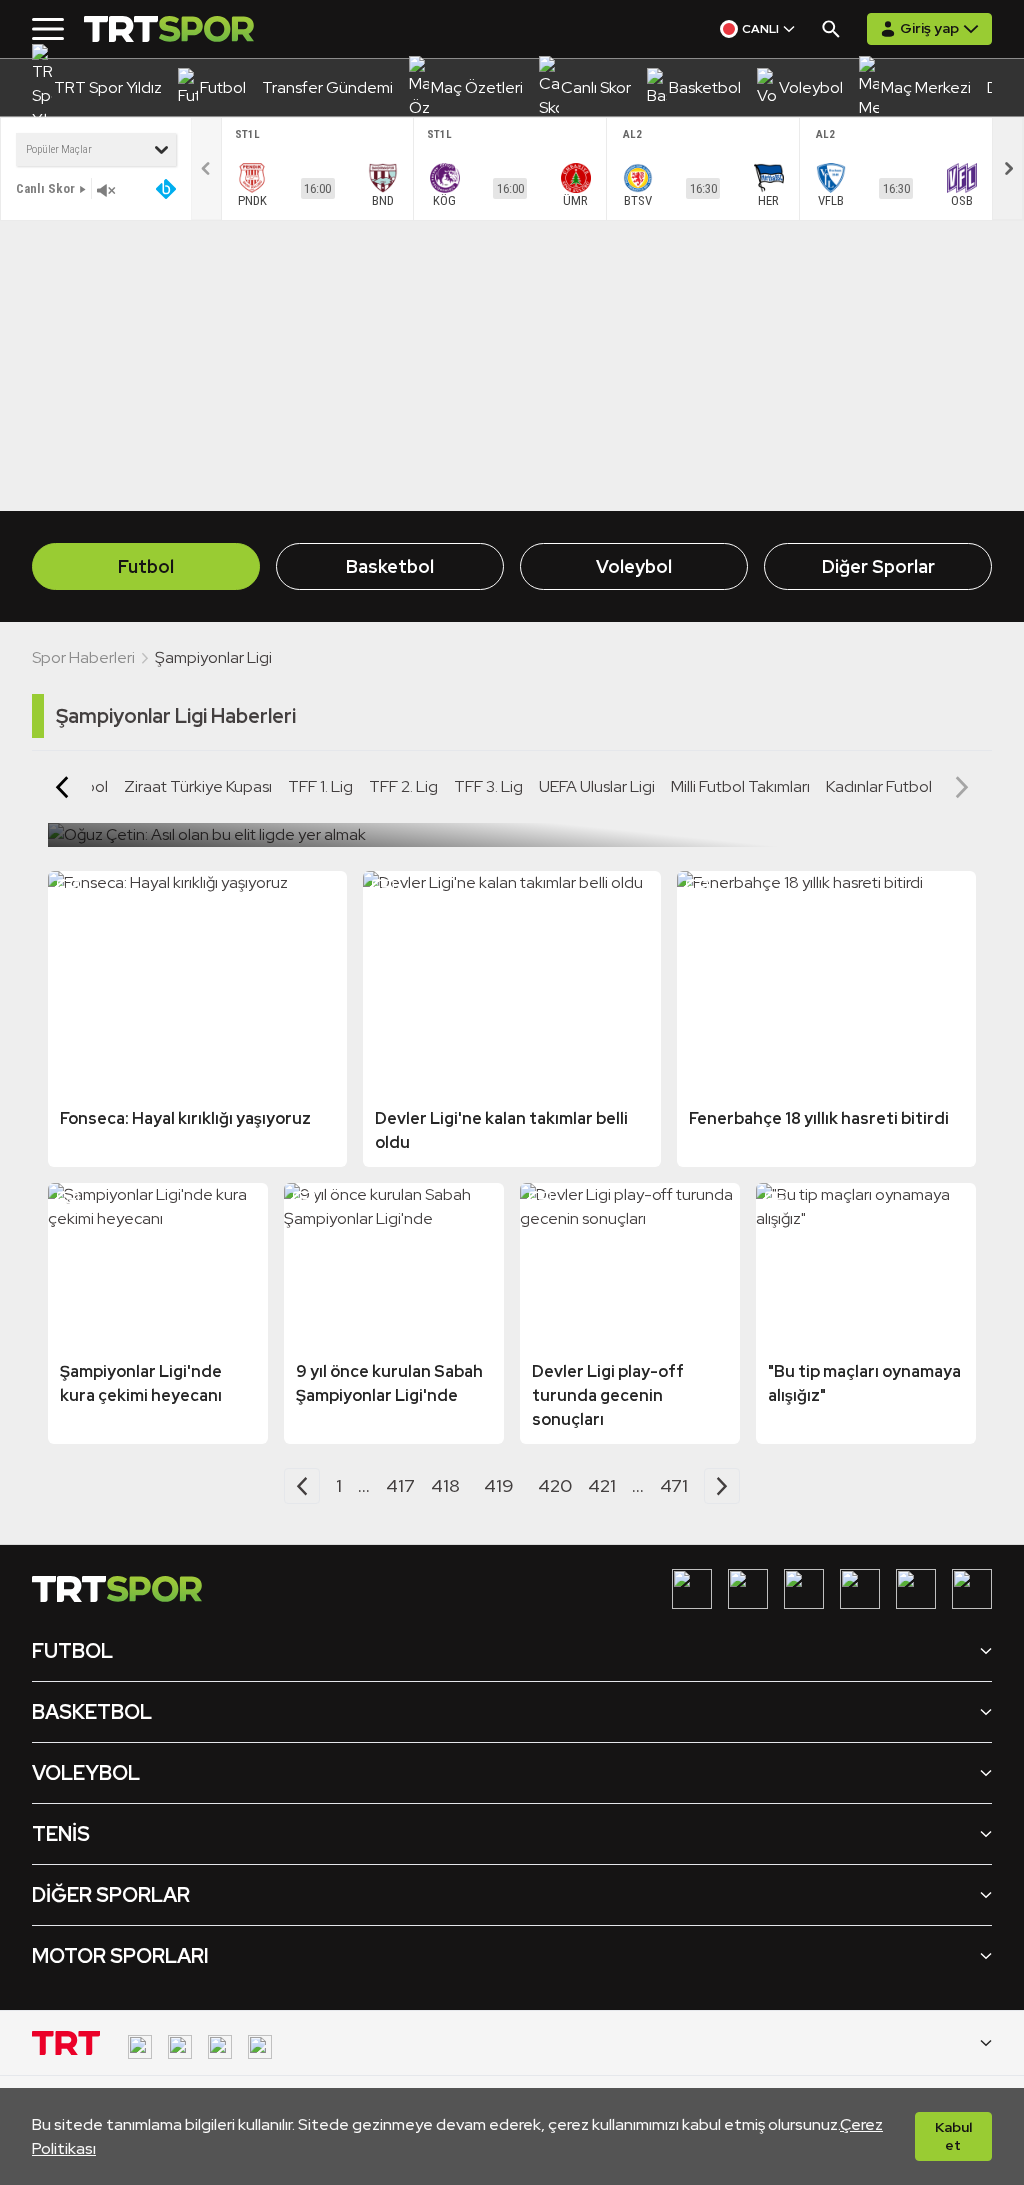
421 (602, 1485)
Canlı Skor (45, 188)
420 (555, 1485)
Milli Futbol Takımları (740, 786)
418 (445, 1485)
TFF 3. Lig (488, 786)
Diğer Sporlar (878, 566)
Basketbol (390, 566)
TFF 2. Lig (403, 786)
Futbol (146, 566)
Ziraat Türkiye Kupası (198, 786)
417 (400, 1485)
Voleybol (634, 566)
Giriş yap (929, 28)
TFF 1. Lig (320, 786)
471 (674, 1485)
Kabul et (953, 2136)
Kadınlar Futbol (879, 786)
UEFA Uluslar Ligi (597, 786)
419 (499, 1485)
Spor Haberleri (83, 657)
